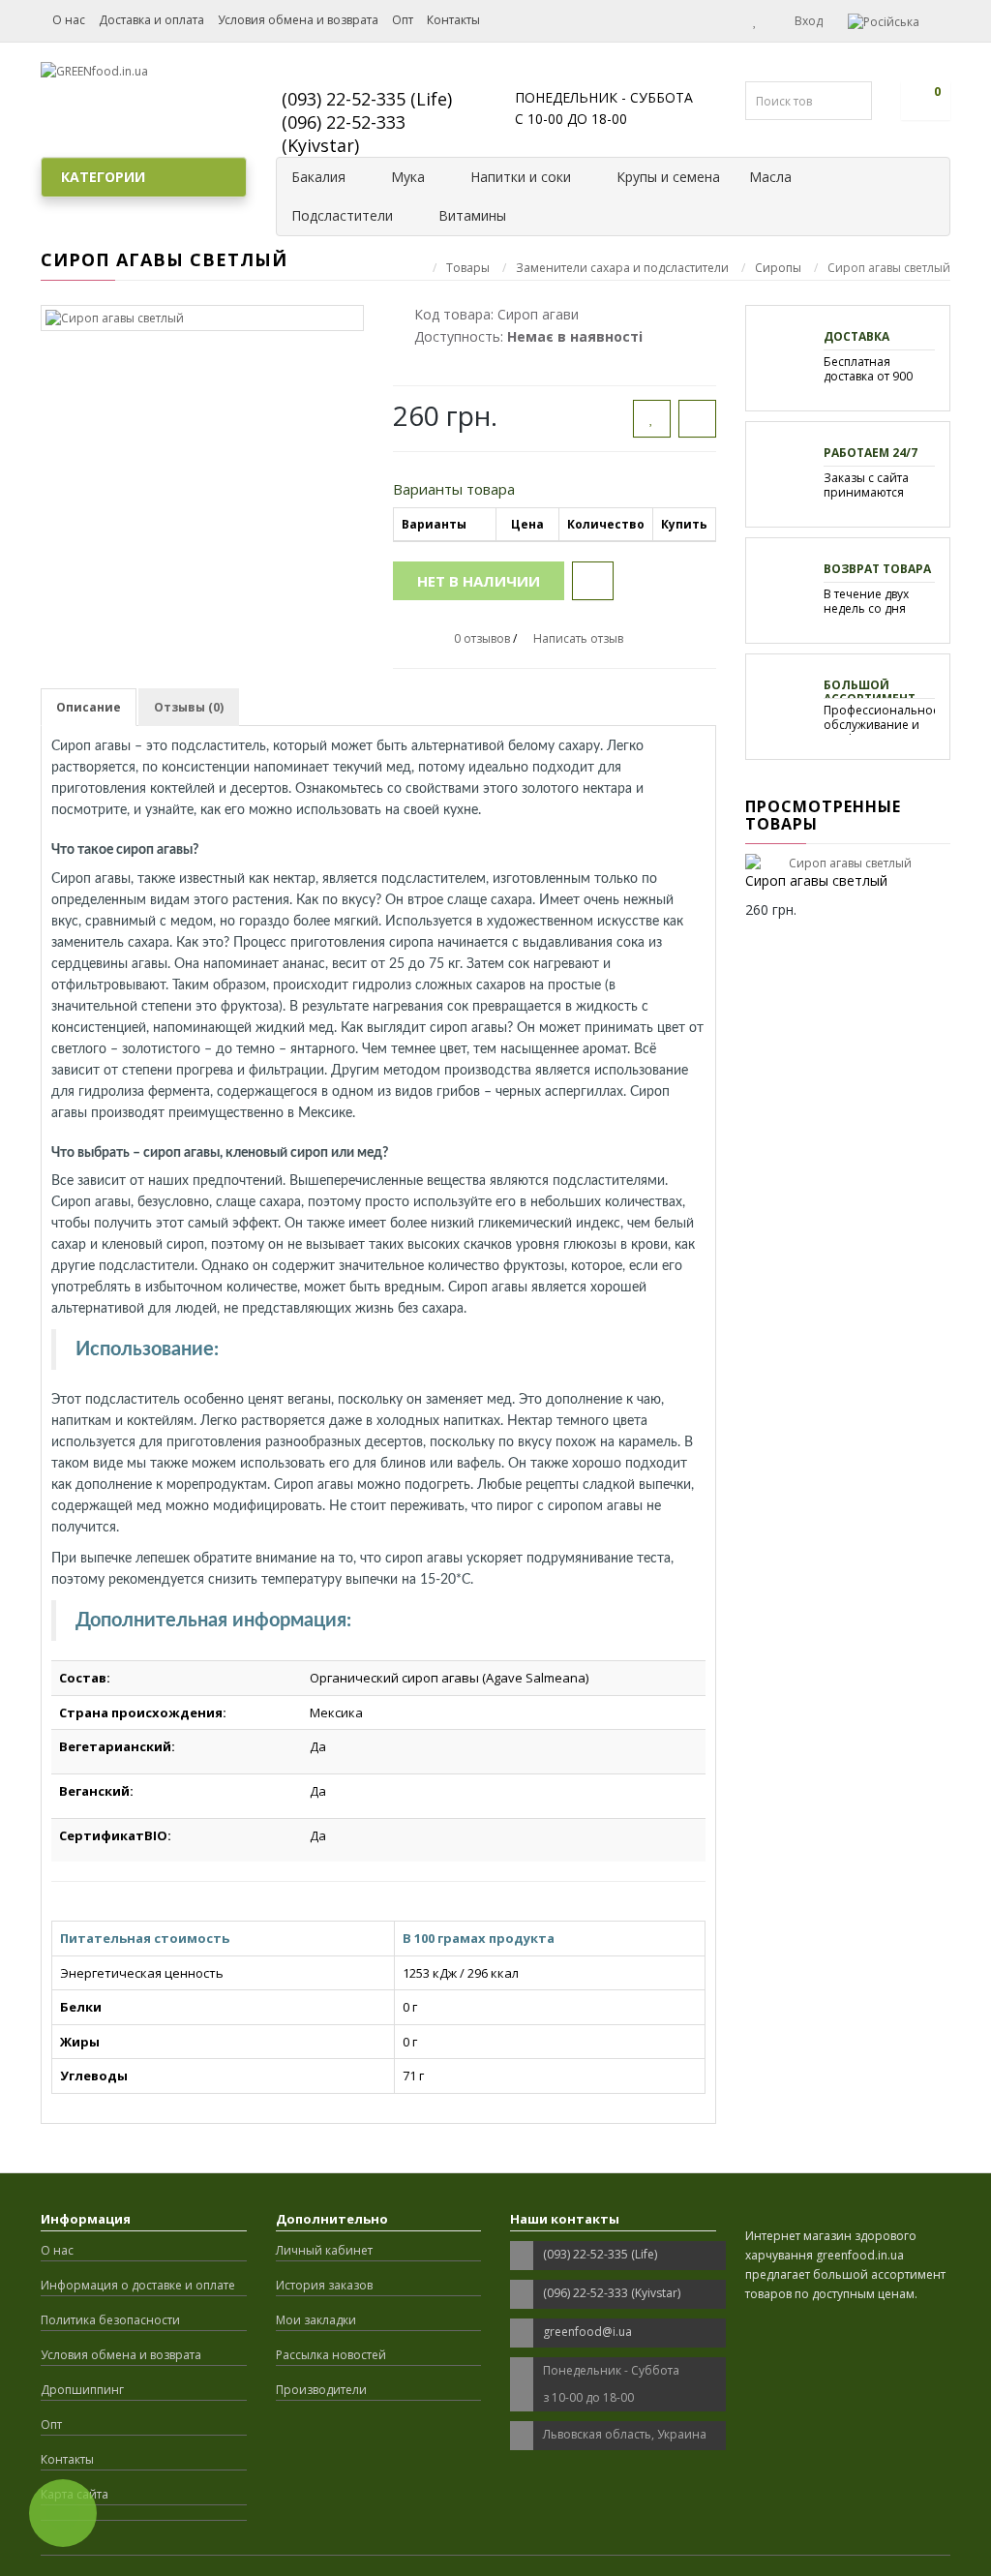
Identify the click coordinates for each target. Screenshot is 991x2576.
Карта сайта (75, 2494)
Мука (408, 177)
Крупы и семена (668, 177)
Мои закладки (316, 2320)
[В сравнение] (697, 419)
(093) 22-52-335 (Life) (367, 99)
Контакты (453, 20)
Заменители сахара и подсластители (622, 268)
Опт (403, 20)
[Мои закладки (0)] (755, 20)
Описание (89, 707)
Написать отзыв (578, 638)
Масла (770, 177)
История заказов (324, 2285)
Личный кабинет (324, 2250)
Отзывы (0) (189, 707)
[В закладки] (652, 419)
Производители (321, 2390)
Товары (468, 268)
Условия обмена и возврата (298, 20)
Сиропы (778, 268)
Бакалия (318, 177)
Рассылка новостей (331, 2355)
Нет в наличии (479, 581)
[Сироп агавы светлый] (202, 318)
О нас (69, 20)
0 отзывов (482, 638)
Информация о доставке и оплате (138, 2285)
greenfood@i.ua (587, 2332)
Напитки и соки (521, 177)
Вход (807, 21)
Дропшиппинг (82, 2390)
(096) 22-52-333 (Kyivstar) (344, 134)
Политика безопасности (110, 2320)
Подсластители (342, 215)
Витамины (472, 215)
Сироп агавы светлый (816, 880)
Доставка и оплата (151, 20)
